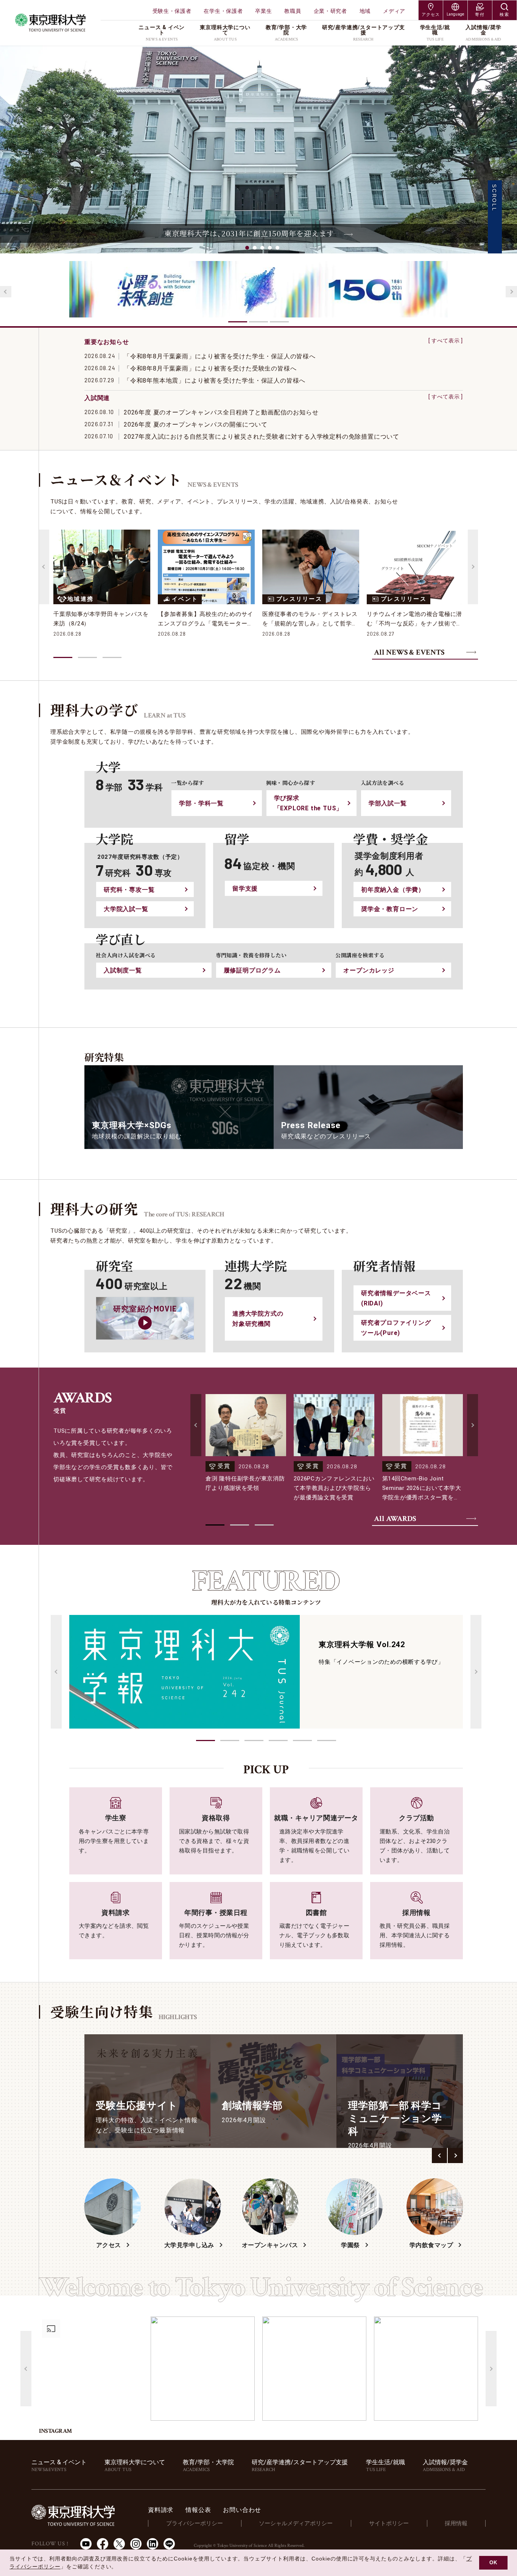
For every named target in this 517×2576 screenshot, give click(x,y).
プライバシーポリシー (195, 2523)
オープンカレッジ (369, 970)
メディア (394, 11)
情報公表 (198, 2510)
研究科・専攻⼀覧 (129, 890)
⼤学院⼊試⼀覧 (126, 909)
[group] (147, 2091)
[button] (206, 1741)
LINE (169, 2544)
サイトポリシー (389, 2523)
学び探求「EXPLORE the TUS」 (308, 803)
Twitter (119, 2544)
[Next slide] (511, 292)
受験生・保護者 (172, 11)
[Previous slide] (6, 292)
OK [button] (493, 2563)
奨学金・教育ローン (390, 909)
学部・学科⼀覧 (201, 803)
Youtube (86, 2544)
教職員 (293, 11)
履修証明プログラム (252, 970)
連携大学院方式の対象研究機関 (258, 1319)
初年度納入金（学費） (393, 890)
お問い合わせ (242, 2510)
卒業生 (263, 11)
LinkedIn (153, 2544)
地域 (365, 11)
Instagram (136, 2544)
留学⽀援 (245, 889)
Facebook (103, 2544)
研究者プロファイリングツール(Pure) (396, 1328)
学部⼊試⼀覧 (388, 803)
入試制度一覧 (123, 970)
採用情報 (456, 2523)
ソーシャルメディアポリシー (296, 2523)
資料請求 (161, 2510)
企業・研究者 (330, 11)
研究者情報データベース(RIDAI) (396, 1298)
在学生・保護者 (223, 11)
